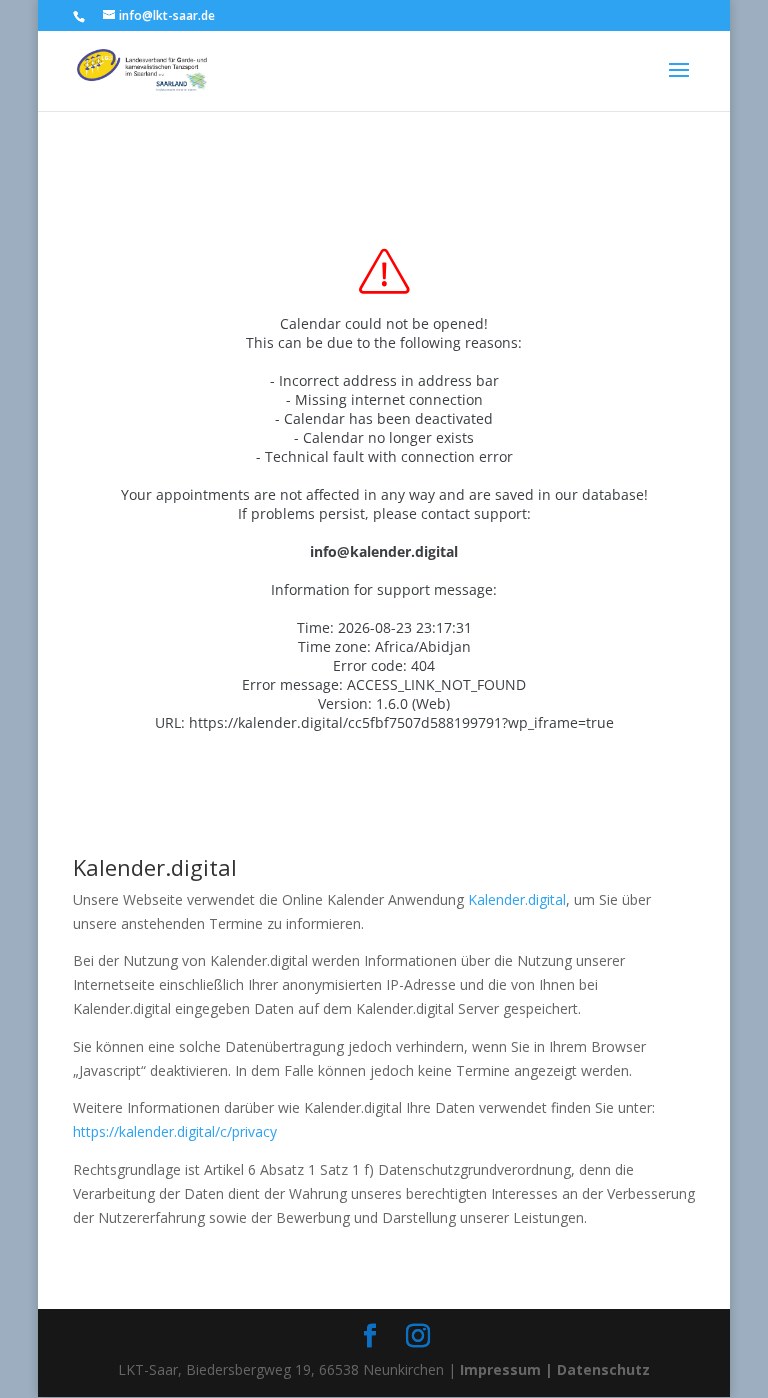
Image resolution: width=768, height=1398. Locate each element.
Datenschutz (603, 1369)
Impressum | (506, 1369)
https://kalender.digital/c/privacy (175, 1131)
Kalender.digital (517, 899)
